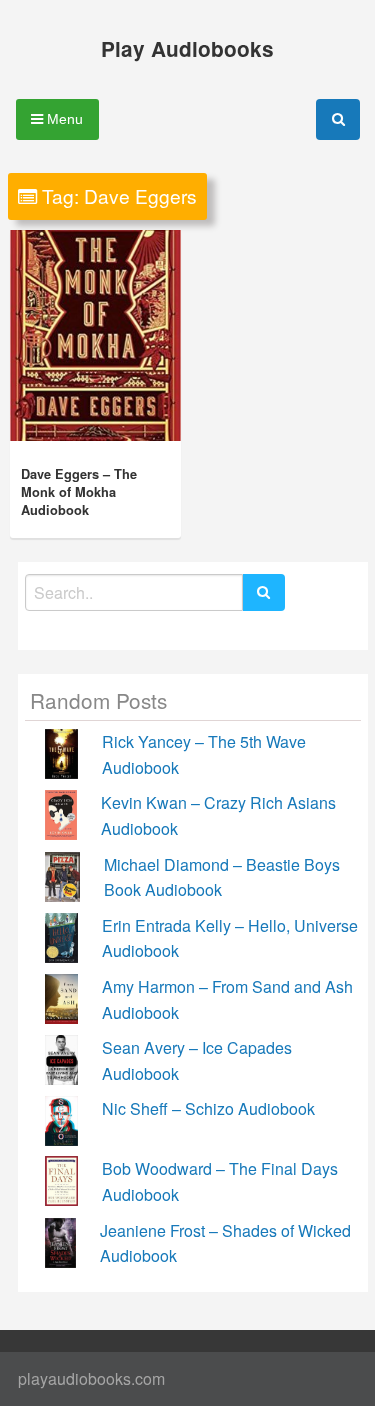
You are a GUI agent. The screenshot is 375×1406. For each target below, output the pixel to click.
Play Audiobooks (187, 48)
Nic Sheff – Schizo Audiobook (208, 1108)
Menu (63, 119)
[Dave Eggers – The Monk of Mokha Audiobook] (95, 335)
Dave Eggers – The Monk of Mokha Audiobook (79, 492)
